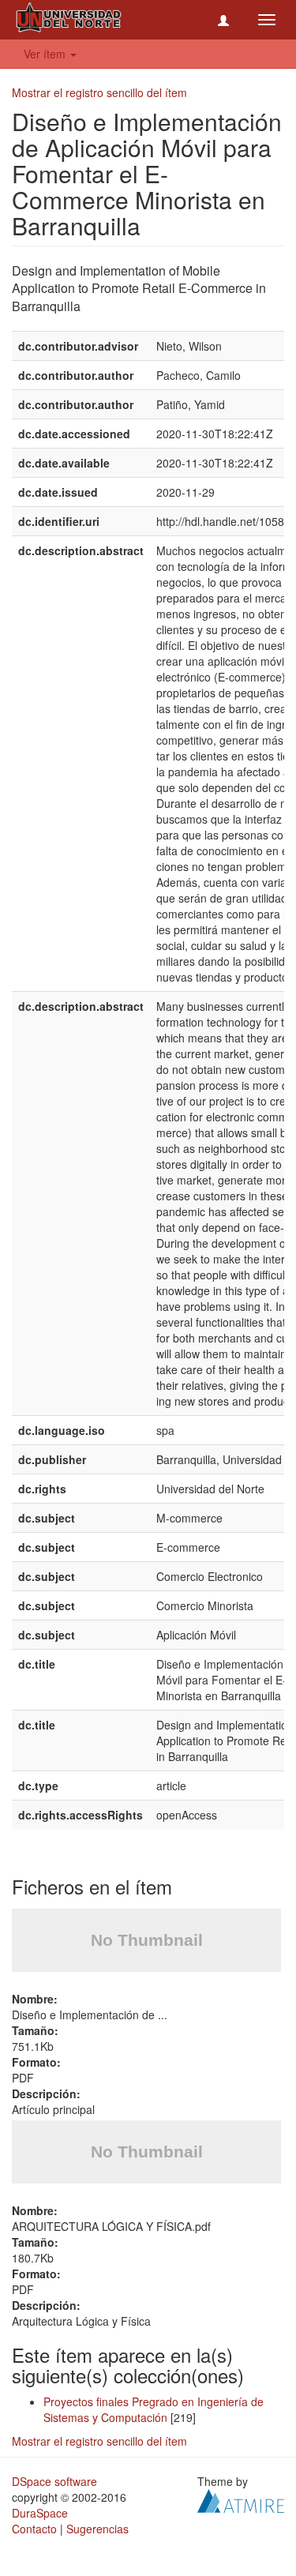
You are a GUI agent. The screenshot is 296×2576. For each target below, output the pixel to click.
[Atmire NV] (241, 2499)
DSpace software (54, 2481)
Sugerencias (97, 2529)
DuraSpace (40, 2513)
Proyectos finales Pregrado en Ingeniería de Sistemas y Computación (154, 2409)
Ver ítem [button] (46, 54)
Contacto (34, 2529)
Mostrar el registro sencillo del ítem (99, 92)
